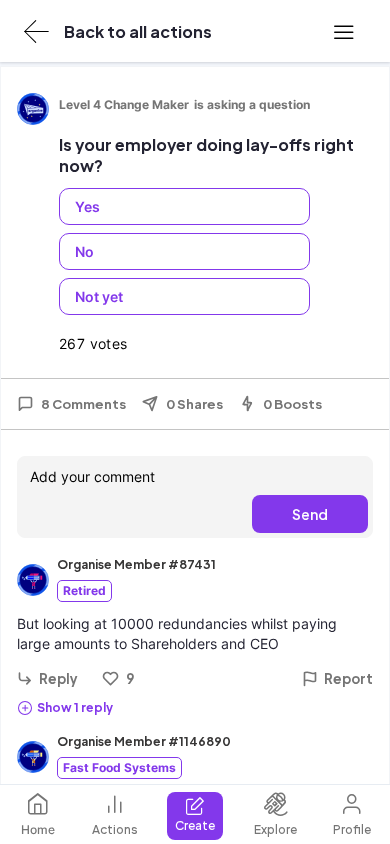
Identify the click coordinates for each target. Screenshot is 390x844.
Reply (58, 678)
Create (195, 825)
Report (348, 678)
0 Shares (194, 404)
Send (310, 514)
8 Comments (83, 404)
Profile (352, 829)
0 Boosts (292, 404)
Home (38, 829)
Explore (275, 829)
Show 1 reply (75, 707)
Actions (115, 829)
